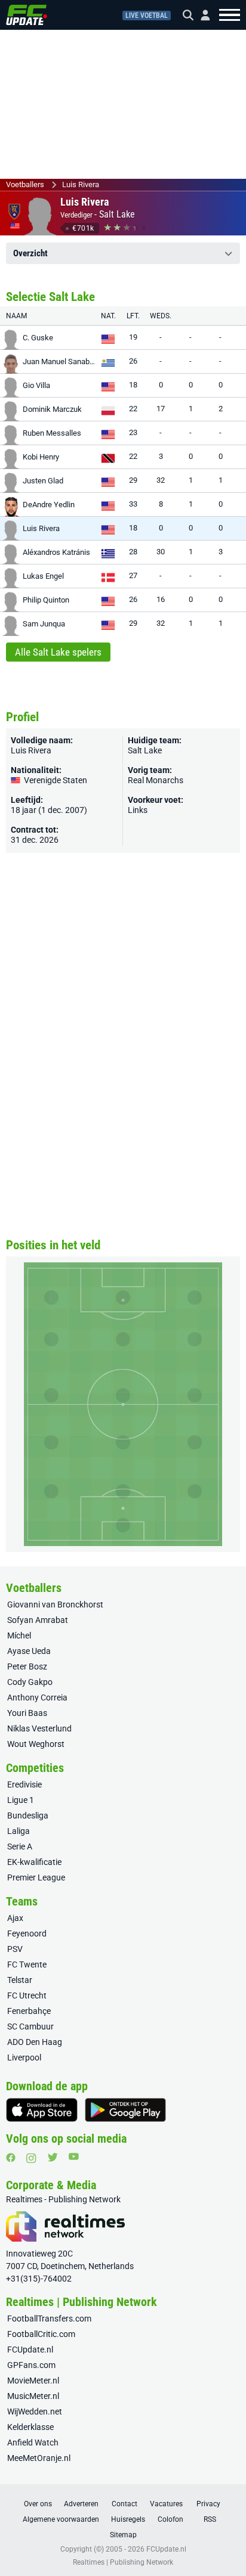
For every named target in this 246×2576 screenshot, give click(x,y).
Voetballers (25, 184)
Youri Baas (27, 1713)
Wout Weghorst (36, 1744)
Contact (124, 2504)
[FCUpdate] (27, 15)
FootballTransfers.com (49, 2319)
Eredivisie (24, 1784)
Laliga (19, 1831)
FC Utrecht (27, 1995)
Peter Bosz (27, 1666)
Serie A (20, 1846)
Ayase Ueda (29, 1651)
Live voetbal (147, 15)
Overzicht (30, 253)
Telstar (20, 1980)
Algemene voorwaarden (61, 2519)
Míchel (19, 1635)
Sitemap (123, 2535)
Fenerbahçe (29, 2011)
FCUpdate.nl (30, 2350)
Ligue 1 (21, 1800)
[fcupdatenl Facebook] (11, 2158)
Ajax (15, 1918)
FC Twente (27, 1964)
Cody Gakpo (30, 1682)
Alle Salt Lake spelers (58, 652)
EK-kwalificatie (34, 1862)
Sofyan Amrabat (38, 1620)
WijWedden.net (35, 2411)
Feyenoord (27, 1933)
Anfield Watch (33, 2442)
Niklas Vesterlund (39, 1728)
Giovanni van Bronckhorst (55, 1604)
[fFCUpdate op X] (53, 2157)
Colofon (170, 2519)
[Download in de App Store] (42, 2110)
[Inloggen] (201, 15)
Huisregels (128, 2519)
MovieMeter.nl (33, 2381)
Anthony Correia (37, 1697)
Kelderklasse (30, 2427)
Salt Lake (117, 214)
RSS (210, 2519)
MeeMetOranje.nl (39, 2458)
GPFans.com (31, 2365)
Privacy (208, 2504)
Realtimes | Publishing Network (123, 2562)
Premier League (36, 1877)
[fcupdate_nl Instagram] (31, 2158)
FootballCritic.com (41, 2334)
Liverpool (24, 2057)
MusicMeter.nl (33, 2396)
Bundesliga (28, 1815)
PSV (15, 1949)
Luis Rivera (81, 184)
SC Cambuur (30, 2026)
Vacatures (166, 2504)
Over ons (38, 2504)
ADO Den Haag (35, 2042)
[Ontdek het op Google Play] (125, 2110)
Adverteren (81, 2504)
